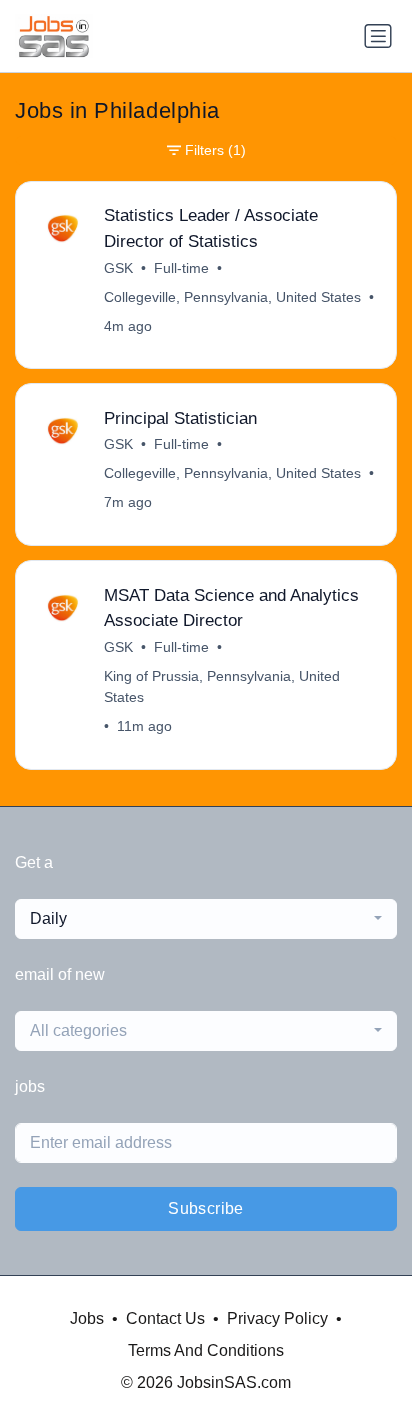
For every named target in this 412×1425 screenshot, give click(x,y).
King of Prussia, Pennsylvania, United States (222, 686)
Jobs (87, 1318)
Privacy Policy (277, 1318)
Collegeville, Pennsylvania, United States (232, 297)
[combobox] (206, 919)
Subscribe (206, 1208)
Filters (215, 150)
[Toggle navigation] (378, 36)
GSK (118, 268)
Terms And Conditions (206, 1350)
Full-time (181, 268)
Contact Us (165, 1318)
